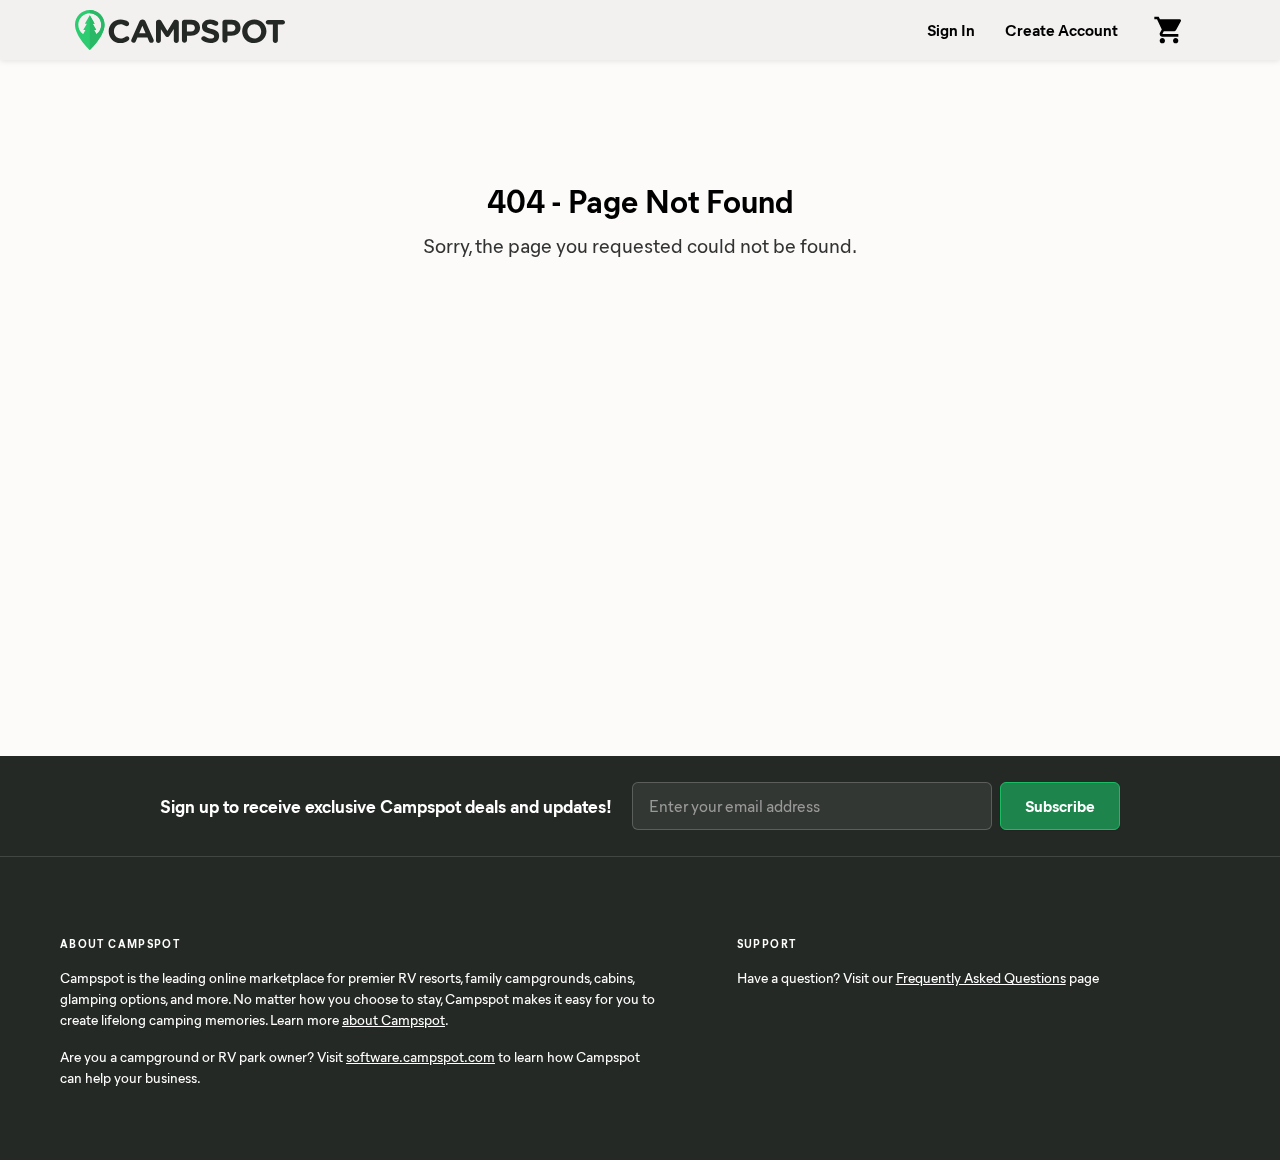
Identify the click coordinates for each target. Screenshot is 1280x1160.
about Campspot (393, 1019)
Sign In (951, 29)
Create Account (1061, 29)
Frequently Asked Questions (981, 977)
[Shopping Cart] (1169, 30)
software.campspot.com (420, 1056)
